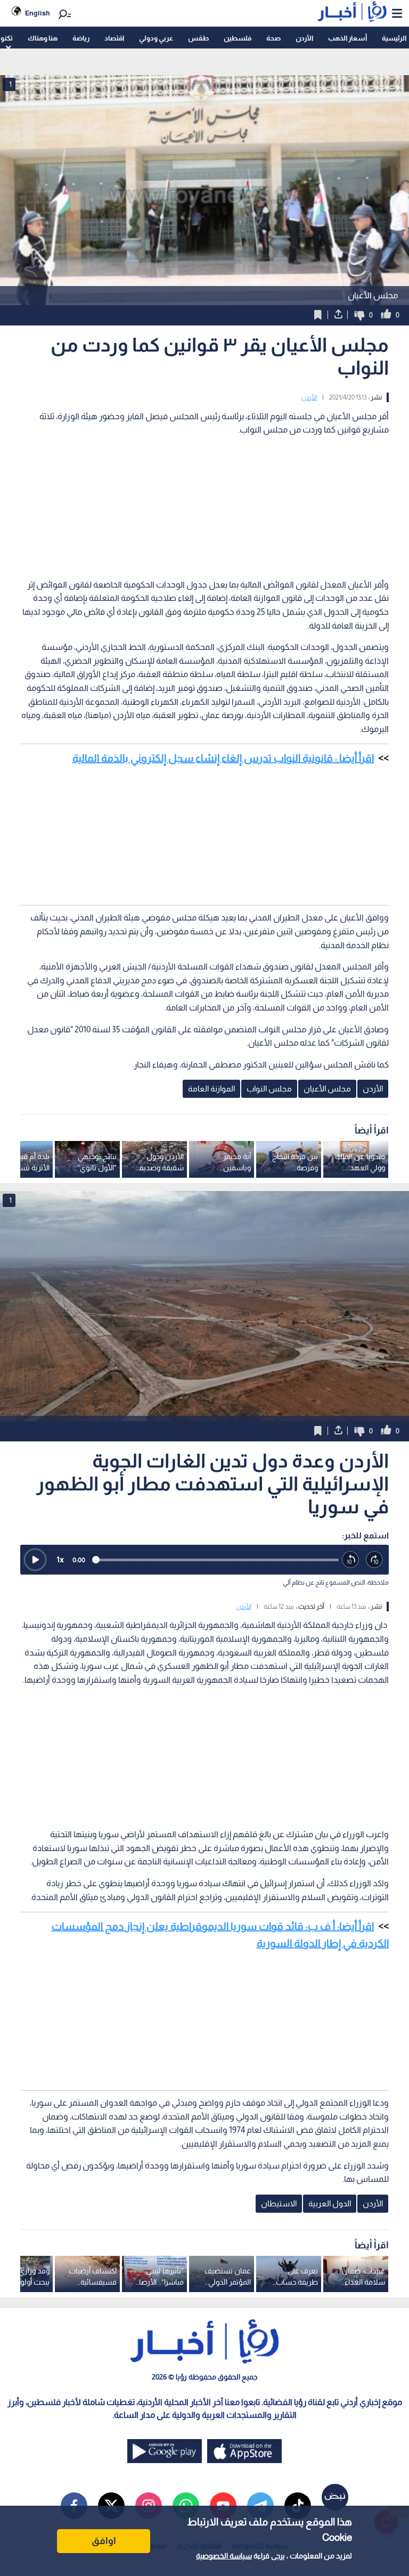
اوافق (104, 2541)
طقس (198, 38)
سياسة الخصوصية (224, 2556)
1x (60, 1559)
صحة (273, 38)
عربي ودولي (156, 38)
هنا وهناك (43, 38)
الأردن (304, 38)
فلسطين (238, 38)
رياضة (81, 38)
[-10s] (351, 1560)
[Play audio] (35, 1560)
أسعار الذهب (347, 38)
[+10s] (375, 1560)
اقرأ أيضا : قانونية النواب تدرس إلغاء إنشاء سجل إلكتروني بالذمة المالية (223, 758)
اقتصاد (114, 38)
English (38, 13)
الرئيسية (394, 38)
